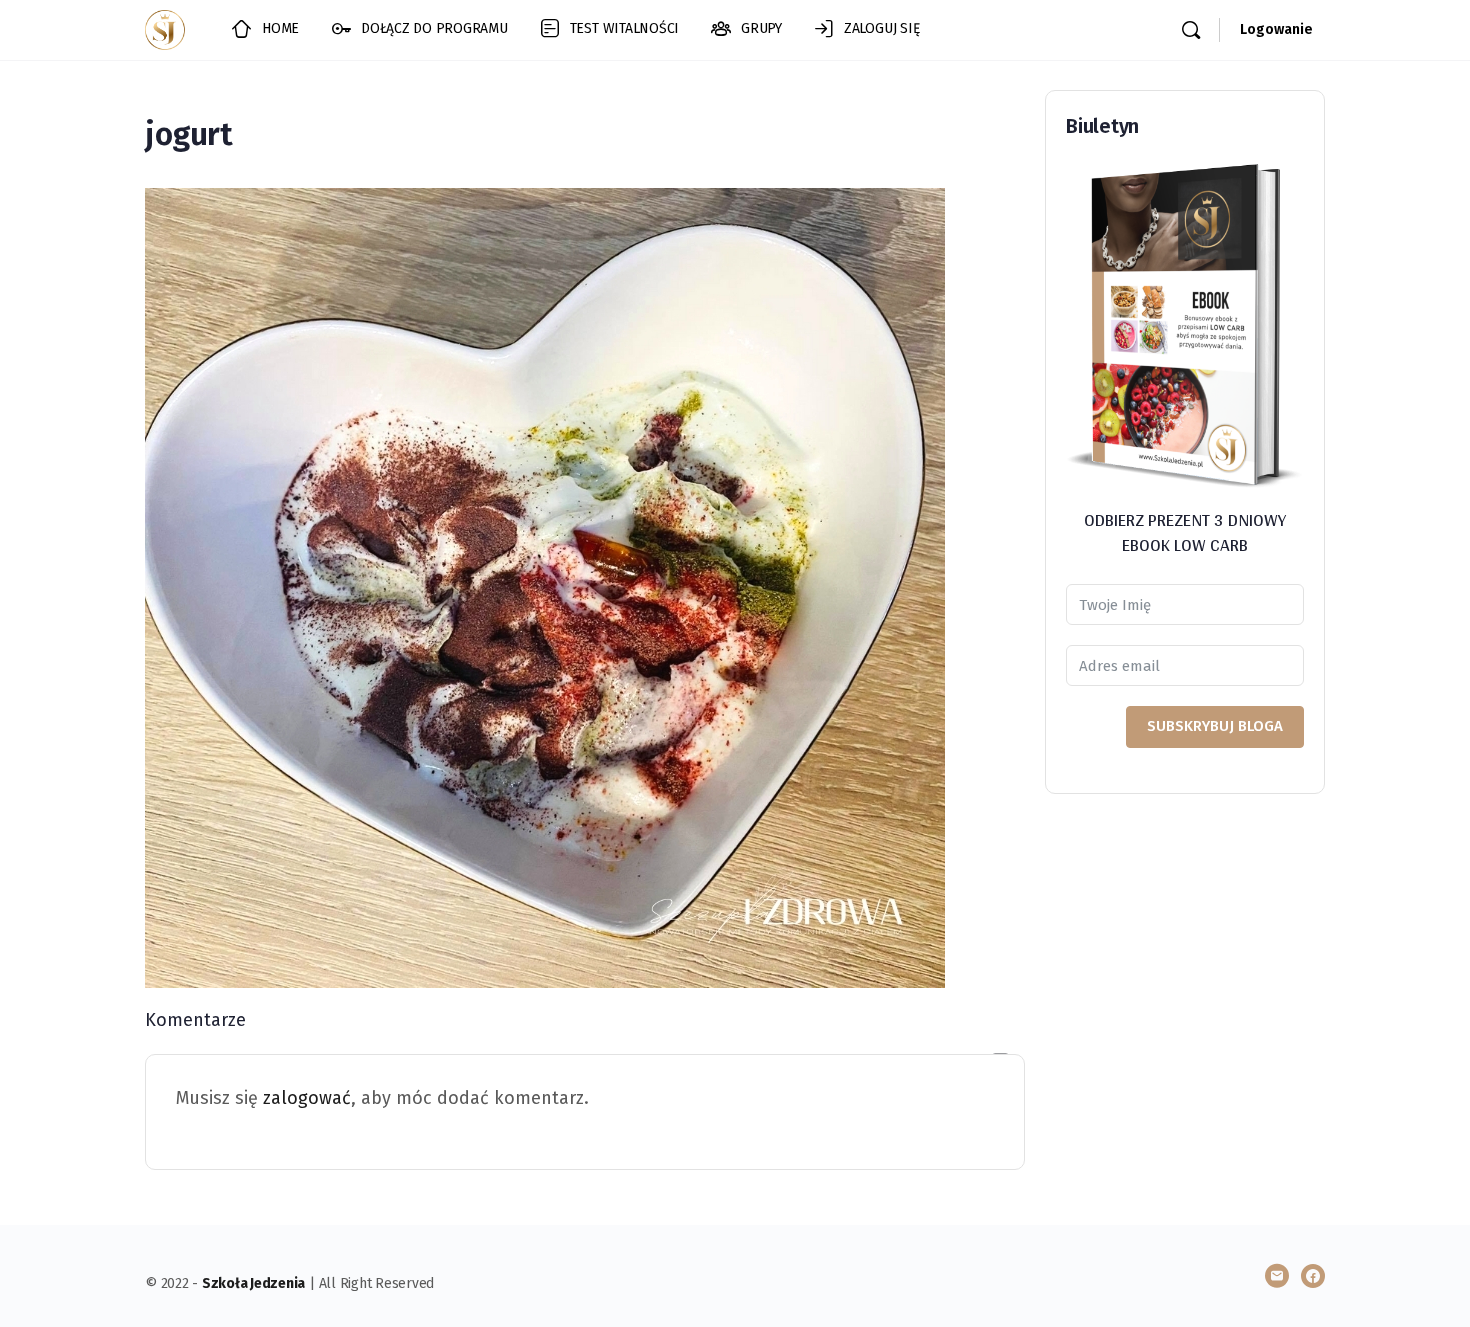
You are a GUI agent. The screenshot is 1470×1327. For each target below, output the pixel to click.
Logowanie (1276, 29)
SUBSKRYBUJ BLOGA (1215, 726)
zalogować (307, 1098)
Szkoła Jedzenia (253, 1283)
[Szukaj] (1191, 30)
